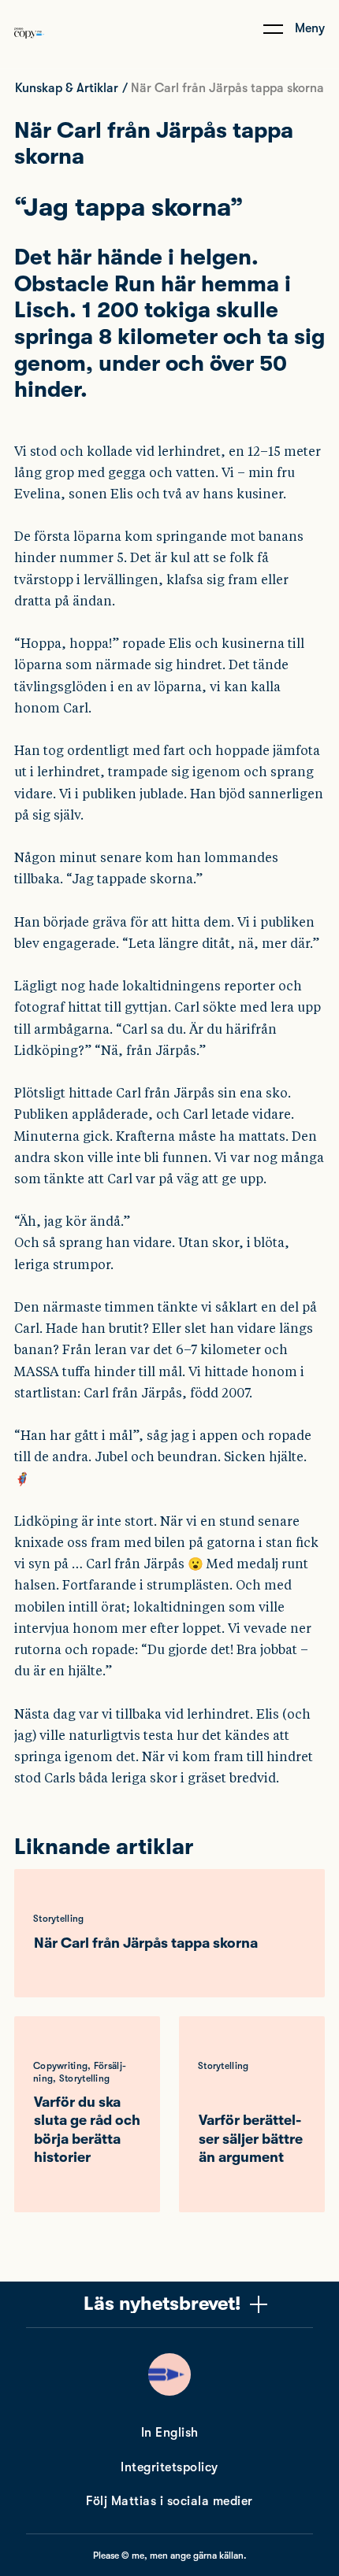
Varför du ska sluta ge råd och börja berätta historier (87, 2130)
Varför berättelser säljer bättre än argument (251, 2139)
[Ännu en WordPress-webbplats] (29, 50)
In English (170, 2433)
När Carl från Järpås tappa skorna (146, 1943)
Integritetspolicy (169, 2467)
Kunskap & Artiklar (67, 88)
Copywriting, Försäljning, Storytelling (80, 2072)
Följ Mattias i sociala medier (169, 2501)
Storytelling (59, 1919)
